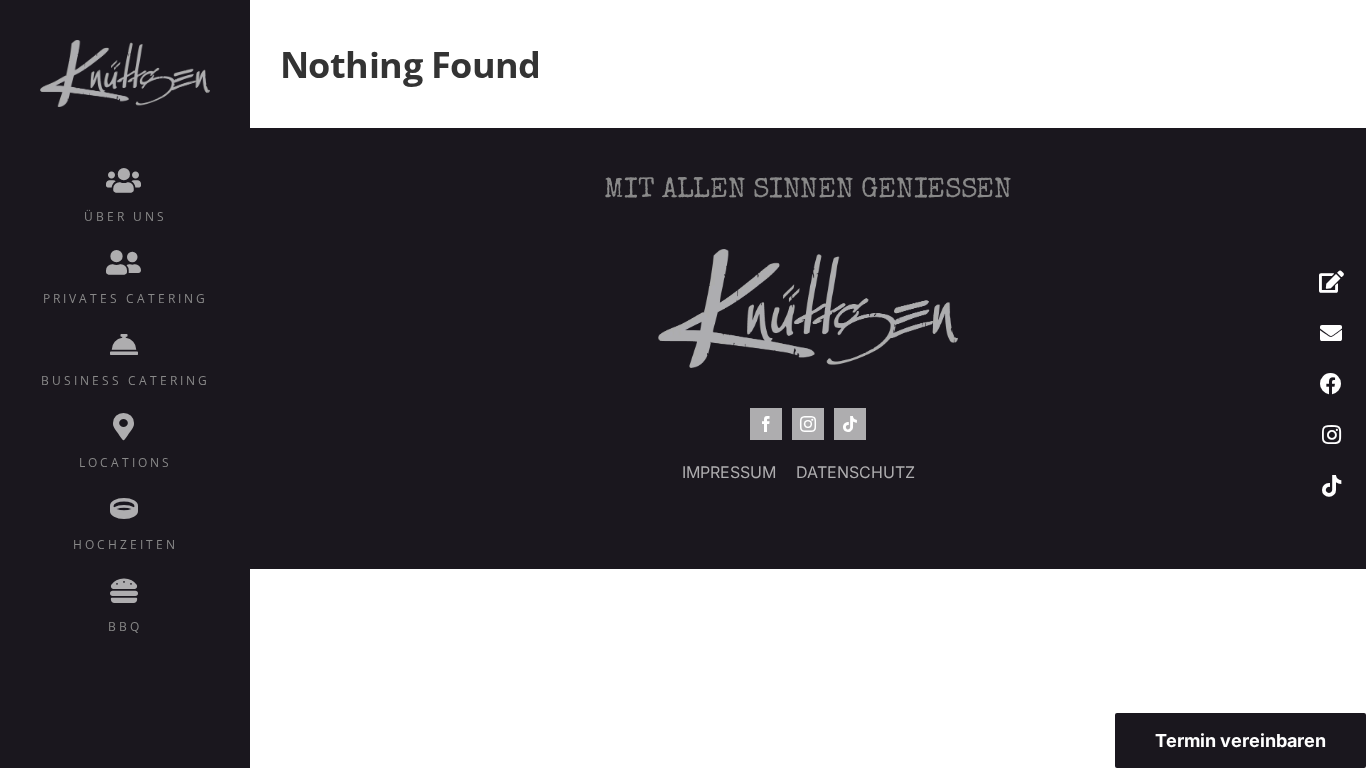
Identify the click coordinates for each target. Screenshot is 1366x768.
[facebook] (766, 424)
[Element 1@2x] (125, 47)
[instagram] (808, 424)
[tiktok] (850, 424)
